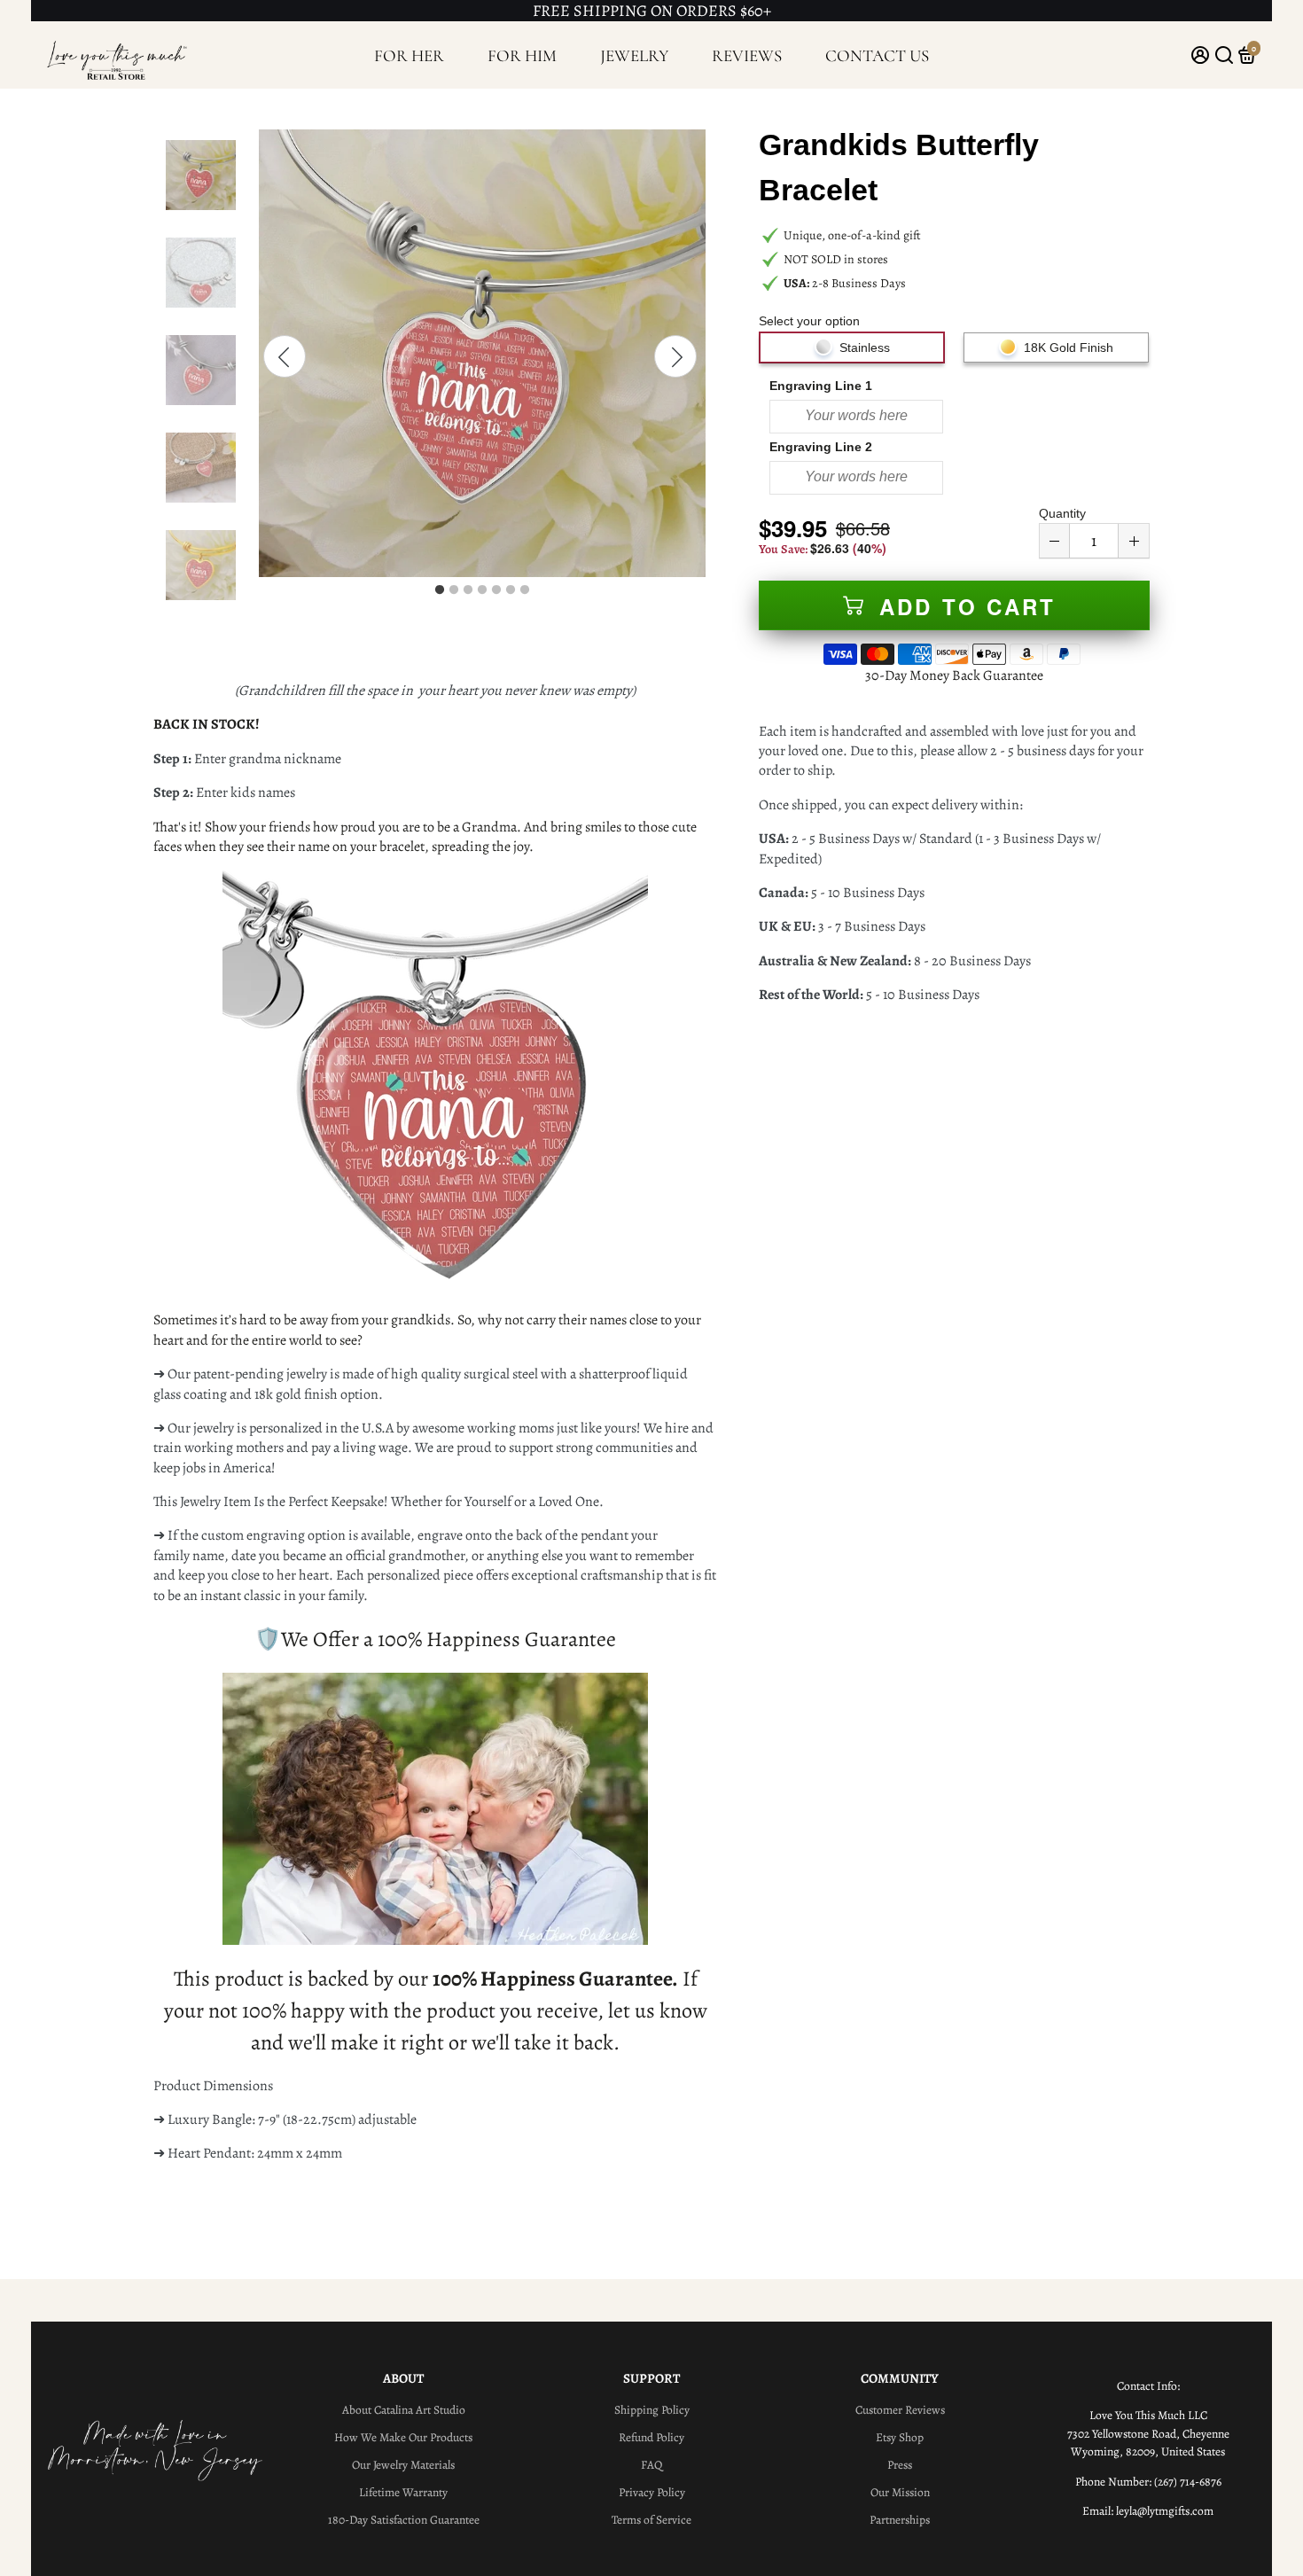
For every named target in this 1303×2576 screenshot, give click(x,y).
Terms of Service (651, 2520)
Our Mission (900, 2492)
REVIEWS (747, 55)
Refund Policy (651, 2437)
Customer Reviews (900, 2410)
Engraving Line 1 (821, 386)
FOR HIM (522, 55)
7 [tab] (525, 590)
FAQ (651, 2465)
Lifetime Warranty (403, 2492)
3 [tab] (468, 590)
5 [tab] (496, 590)
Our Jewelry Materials (403, 2465)
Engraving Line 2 (821, 447)
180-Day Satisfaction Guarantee (404, 2520)
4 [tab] (482, 590)
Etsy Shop (900, 2437)
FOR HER (409, 55)
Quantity (1062, 513)
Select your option (809, 321)
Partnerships (900, 2520)
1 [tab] (440, 590)
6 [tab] (511, 590)
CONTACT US (877, 55)
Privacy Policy (652, 2492)
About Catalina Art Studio (404, 2410)
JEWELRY (635, 55)
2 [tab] (454, 590)
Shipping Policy (652, 2410)
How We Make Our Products (403, 2437)
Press (900, 2465)
